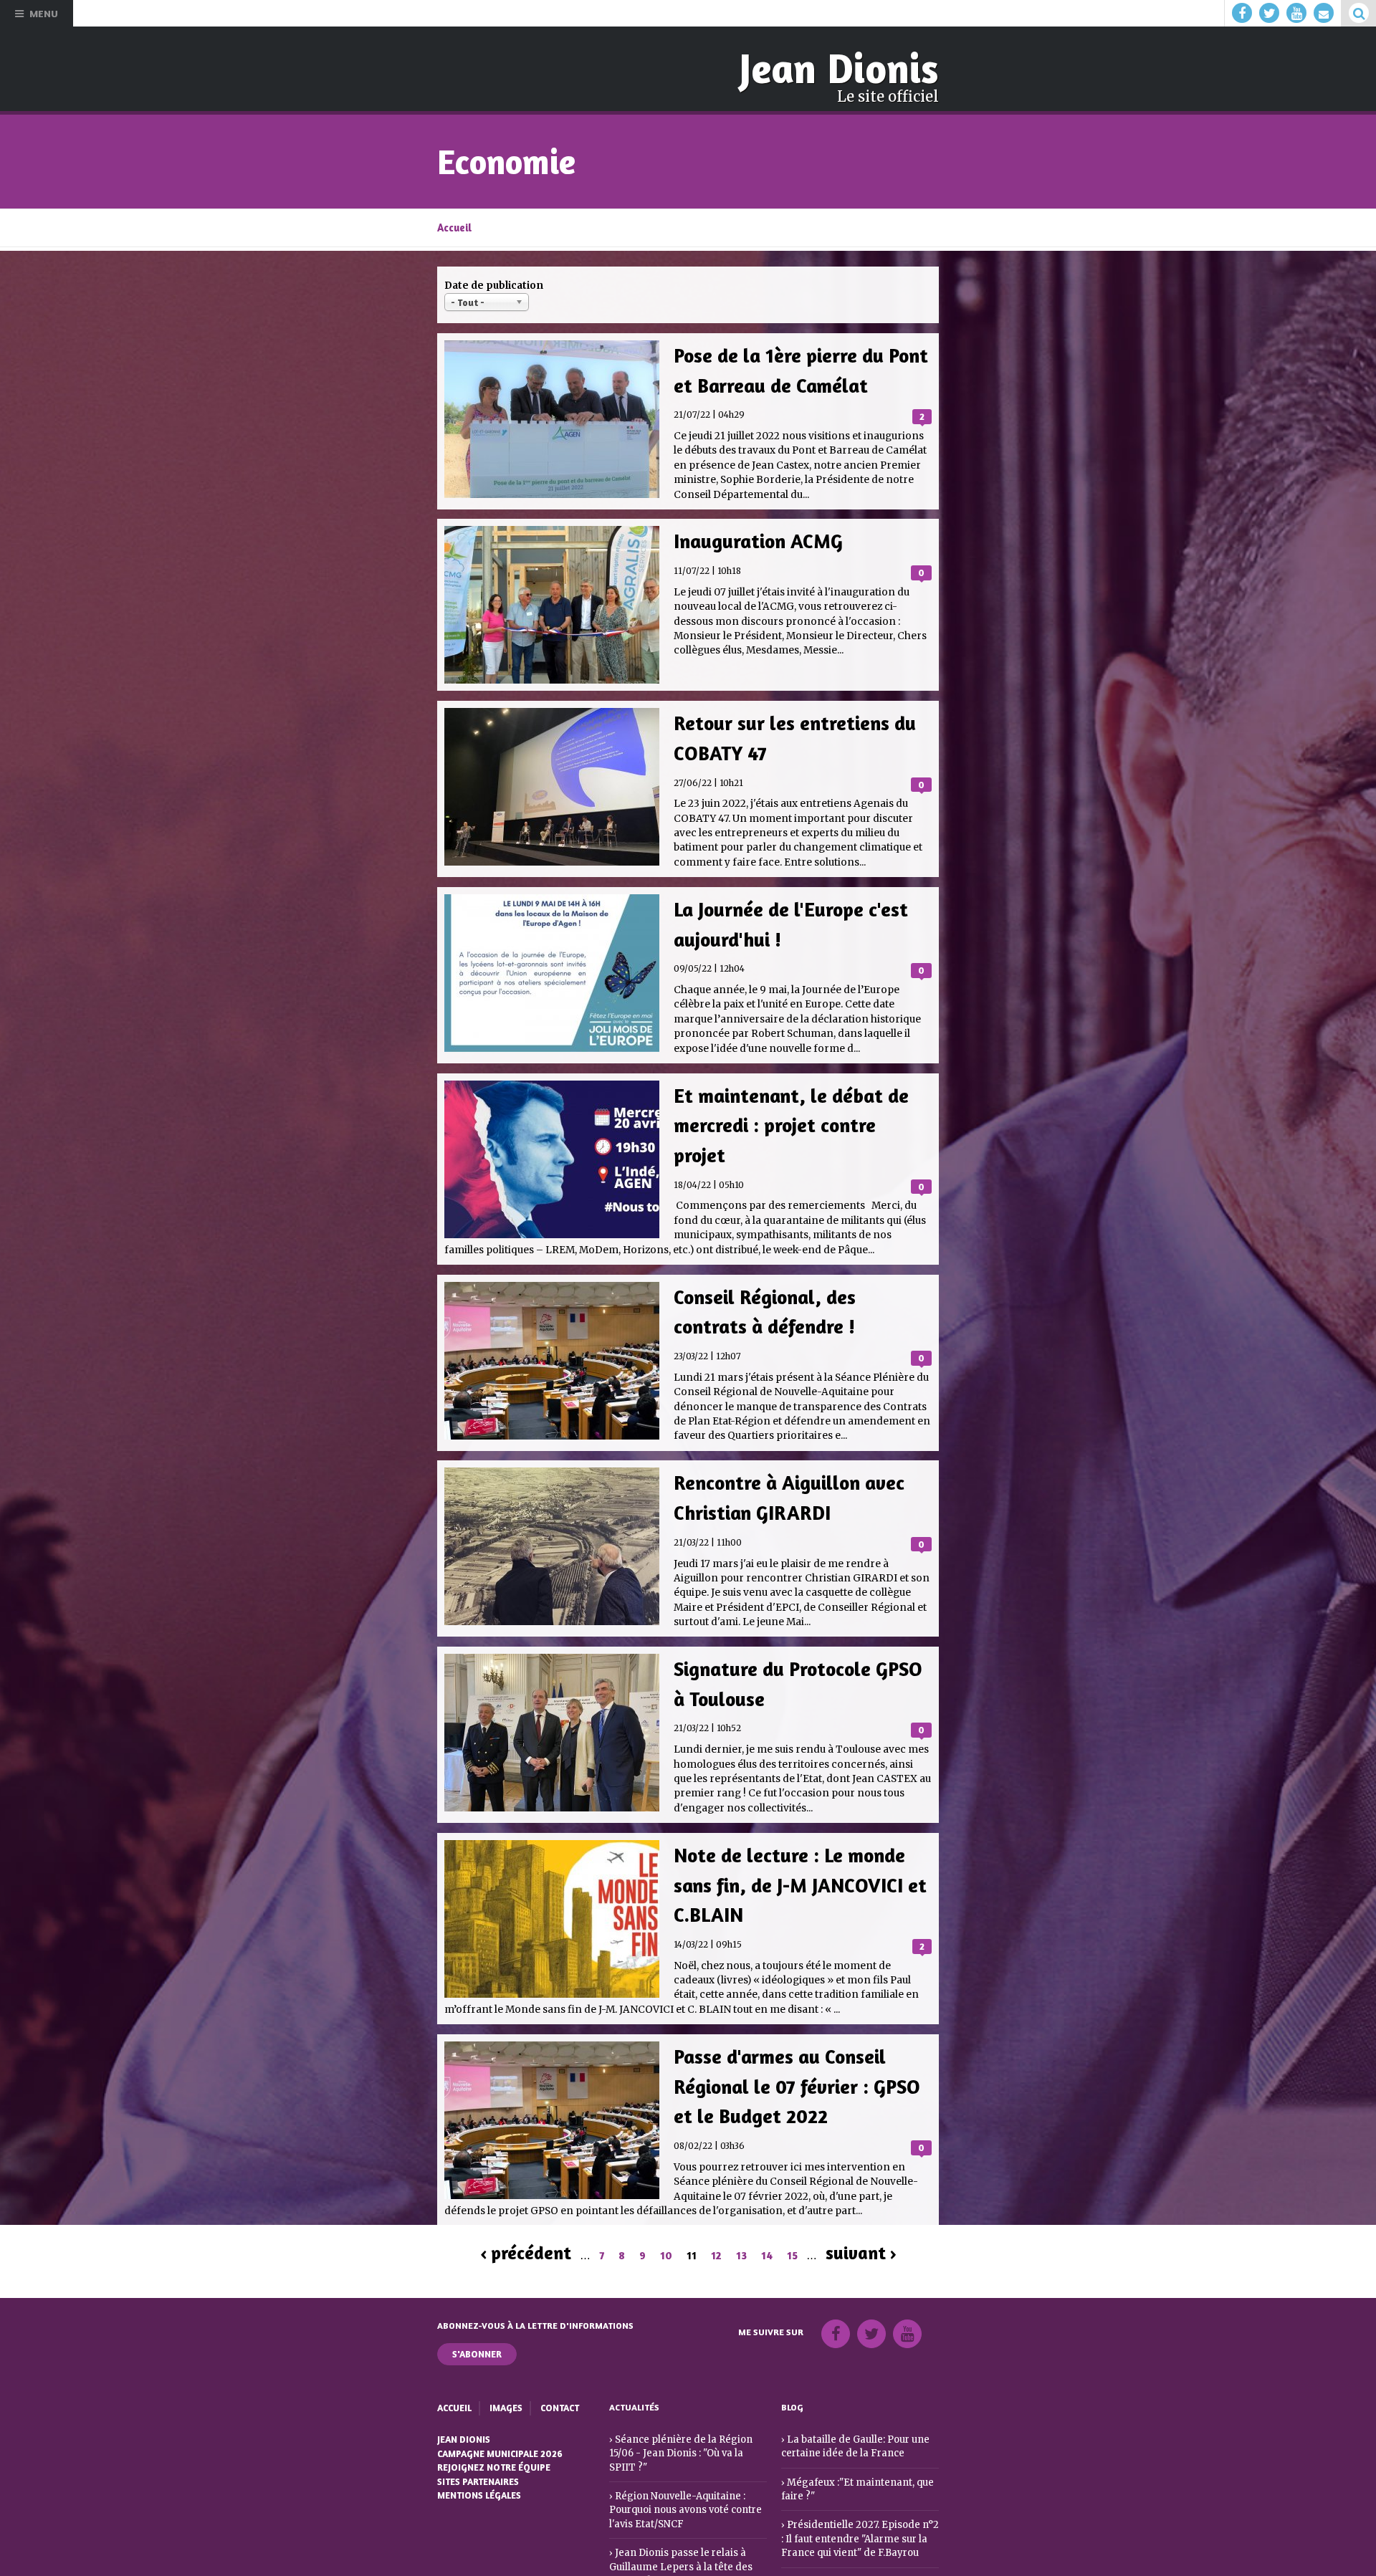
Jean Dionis (845, 67)
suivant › (861, 2221)
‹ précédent (526, 2221)
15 (792, 2223)
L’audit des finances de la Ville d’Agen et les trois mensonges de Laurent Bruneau (855, 2556)
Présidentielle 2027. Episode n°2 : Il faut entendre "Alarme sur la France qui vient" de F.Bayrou (857, 2501)
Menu (44, 13)
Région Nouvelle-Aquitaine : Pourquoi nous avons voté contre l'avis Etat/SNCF (682, 2460)
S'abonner (477, 2321)
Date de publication (494, 283)
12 (716, 2223)
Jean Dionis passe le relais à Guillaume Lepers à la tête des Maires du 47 (675, 2514)
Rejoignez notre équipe (493, 2432)
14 (767, 2223)
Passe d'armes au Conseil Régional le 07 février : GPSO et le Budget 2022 (792, 2042)
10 (666, 2223)
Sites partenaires (478, 2445)
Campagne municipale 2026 (499, 2419)
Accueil (454, 225)
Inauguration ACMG (755, 532)
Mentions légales (479, 2458)
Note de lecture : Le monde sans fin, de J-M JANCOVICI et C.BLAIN (794, 1833)
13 (741, 2223)
